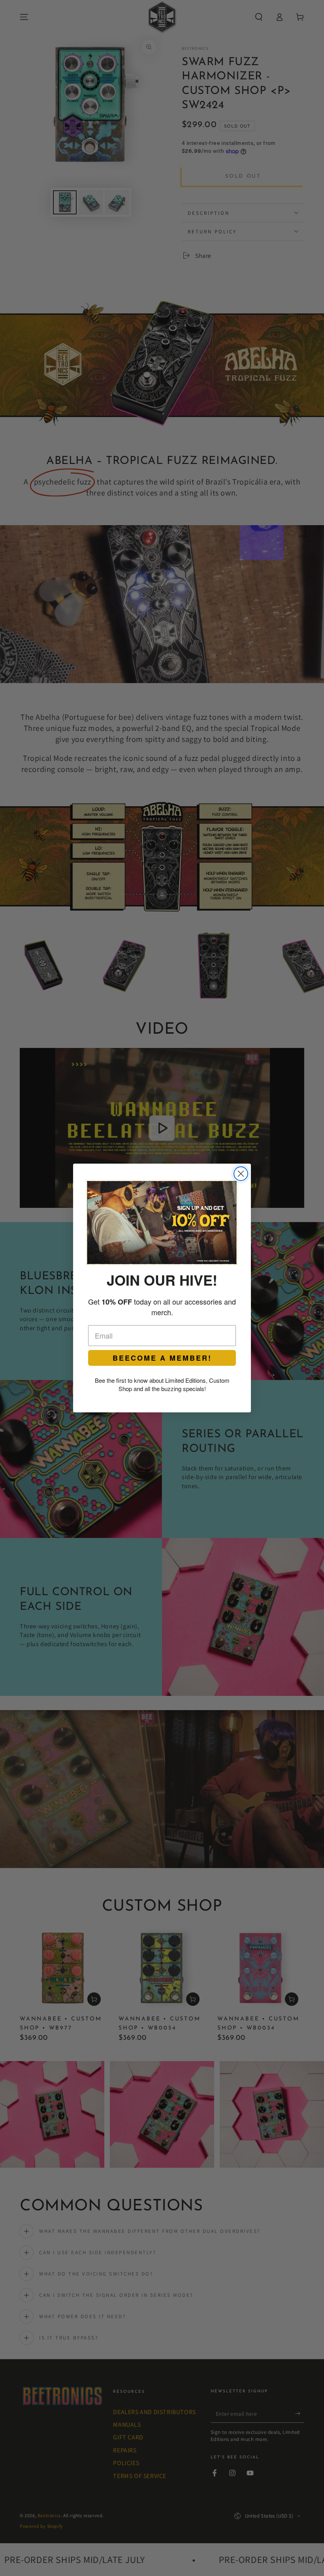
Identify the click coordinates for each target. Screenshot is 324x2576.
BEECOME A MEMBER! (162, 1358)
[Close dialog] (241, 1174)
